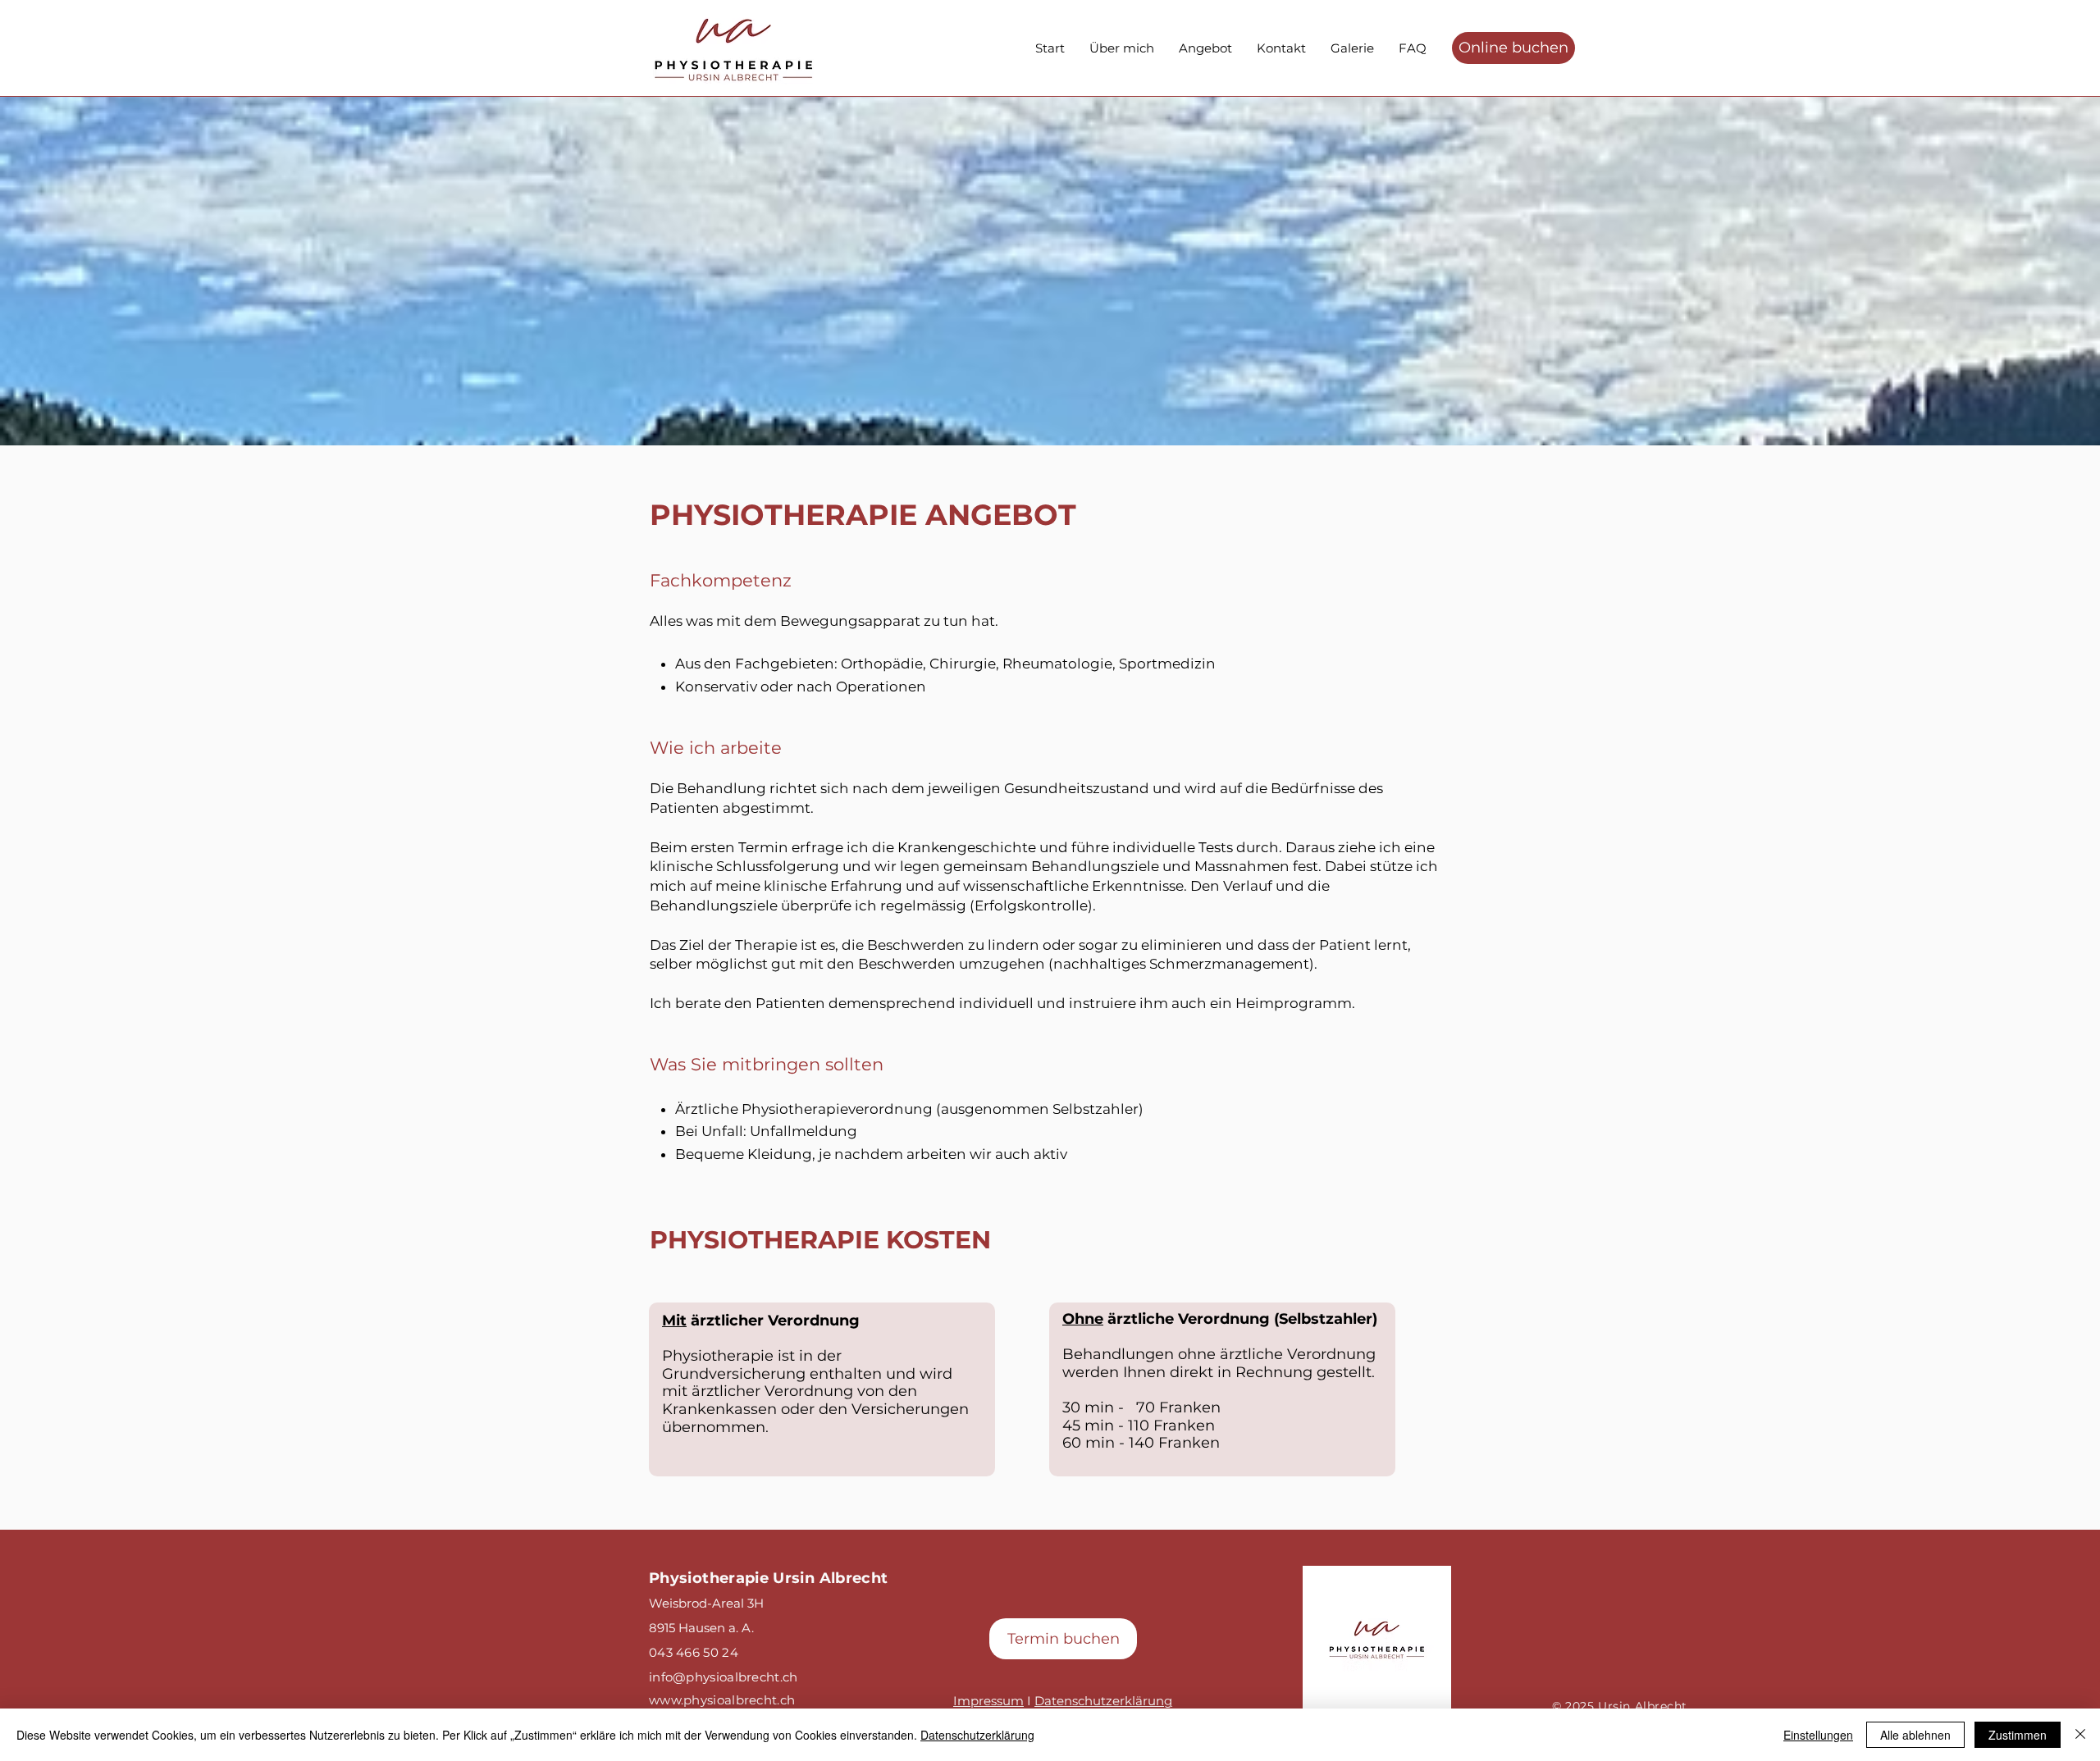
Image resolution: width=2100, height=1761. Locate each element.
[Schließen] (2080, 1735)
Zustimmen (2018, 1735)
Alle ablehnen (1915, 1735)
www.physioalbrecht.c (718, 1700)
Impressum (988, 1701)
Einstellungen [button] (1818, 1735)
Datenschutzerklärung (1103, 1701)
